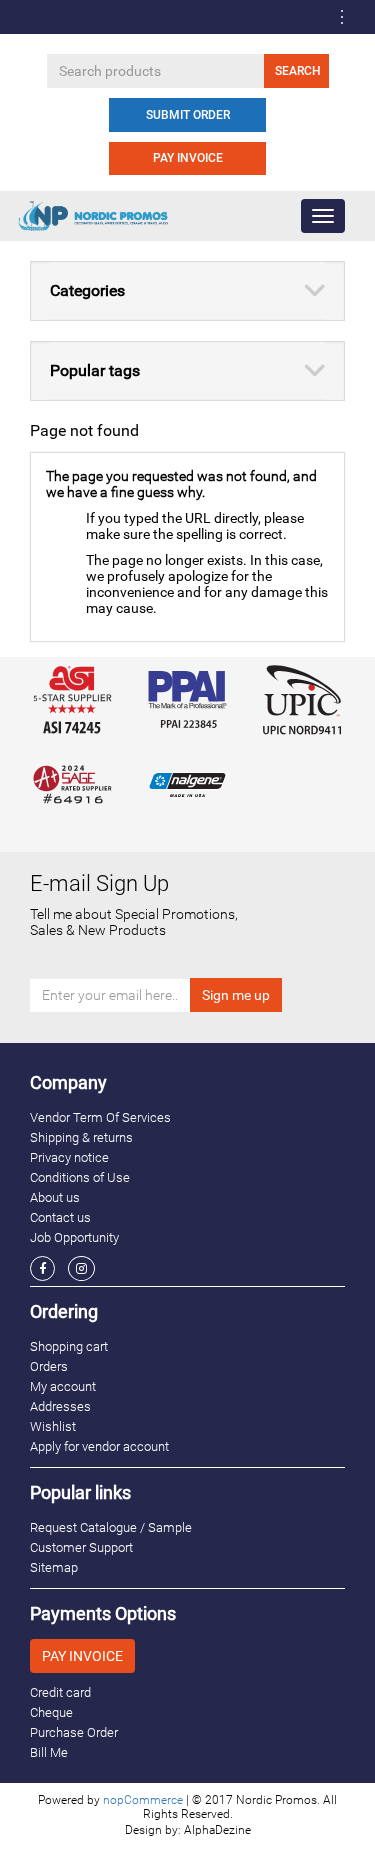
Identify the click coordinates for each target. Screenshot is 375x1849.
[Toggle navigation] (342, 17)
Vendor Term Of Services (100, 1117)
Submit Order (188, 115)
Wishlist (53, 1426)
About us (55, 1197)
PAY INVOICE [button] (82, 1656)
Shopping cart (69, 1346)
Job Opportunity (74, 1237)
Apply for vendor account (99, 1446)
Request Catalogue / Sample (111, 1527)
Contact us (60, 1217)
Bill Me (49, 1752)
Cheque (51, 1712)
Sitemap (54, 1567)
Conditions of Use (80, 1177)
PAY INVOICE (188, 158)
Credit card (60, 1692)
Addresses (60, 1406)
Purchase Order (74, 1732)
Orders (49, 1366)
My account (63, 1386)
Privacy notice (69, 1157)
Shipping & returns (81, 1137)
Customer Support (81, 1547)
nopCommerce (143, 1800)
